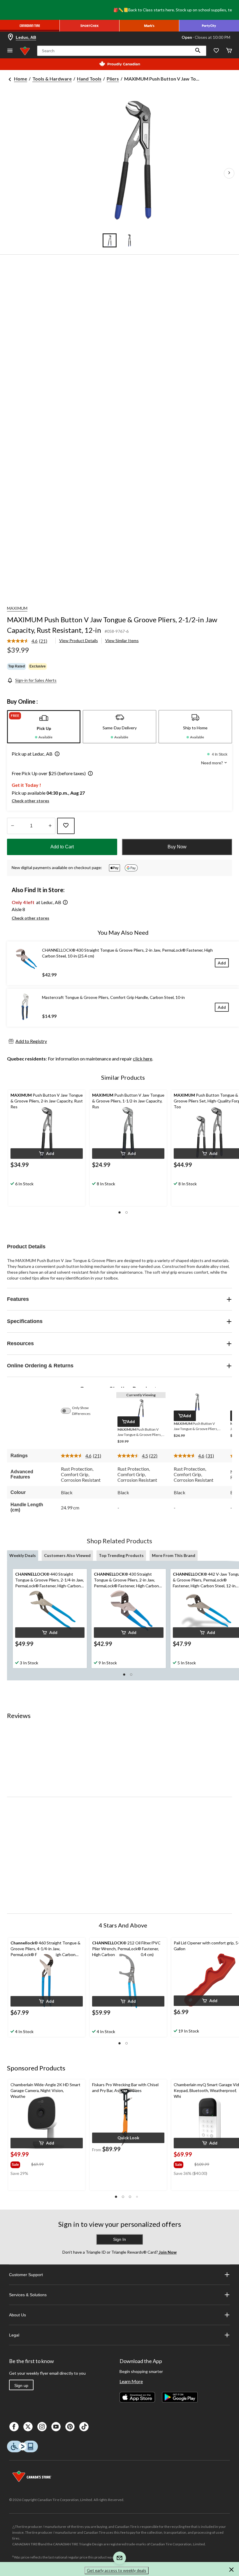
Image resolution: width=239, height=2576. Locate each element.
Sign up (21, 2385)
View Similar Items (122, 640)
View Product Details (79, 640)
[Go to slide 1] (110, 240)
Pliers (113, 79)
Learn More (131, 2381)
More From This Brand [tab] (174, 1555)
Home (21, 79)
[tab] (44, 727)
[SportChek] (90, 26)
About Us (17, 2315)
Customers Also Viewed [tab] (67, 1555)
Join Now (167, 2252)
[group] (20, 2163)
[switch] (69, 1411)
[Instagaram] (42, 2427)
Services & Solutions (28, 2295)
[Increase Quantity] (50, 826)
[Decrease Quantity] (12, 826)
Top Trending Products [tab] (121, 1555)
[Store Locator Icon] (10, 37)
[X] (28, 2427)
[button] (198, 51)
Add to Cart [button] (62, 847)
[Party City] (209, 26)
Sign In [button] (119, 2239)
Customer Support (26, 2275)
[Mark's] (149, 26)
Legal (14, 2335)
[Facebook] (14, 2427)
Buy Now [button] (177, 847)
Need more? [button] (212, 763)
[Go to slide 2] (129, 240)
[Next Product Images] (229, 173)
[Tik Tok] (84, 2427)
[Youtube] (56, 2427)
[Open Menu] (10, 51)
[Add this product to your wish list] (66, 826)
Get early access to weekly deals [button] (117, 2570)
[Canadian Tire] (30, 26)
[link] (29, 641)
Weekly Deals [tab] (23, 1555)
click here (143, 1059)
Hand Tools (89, 79)
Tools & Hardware (52, 79)
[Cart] (229, 51)
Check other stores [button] (30, 801)
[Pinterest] (70, 2427)
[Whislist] (216, 51)
